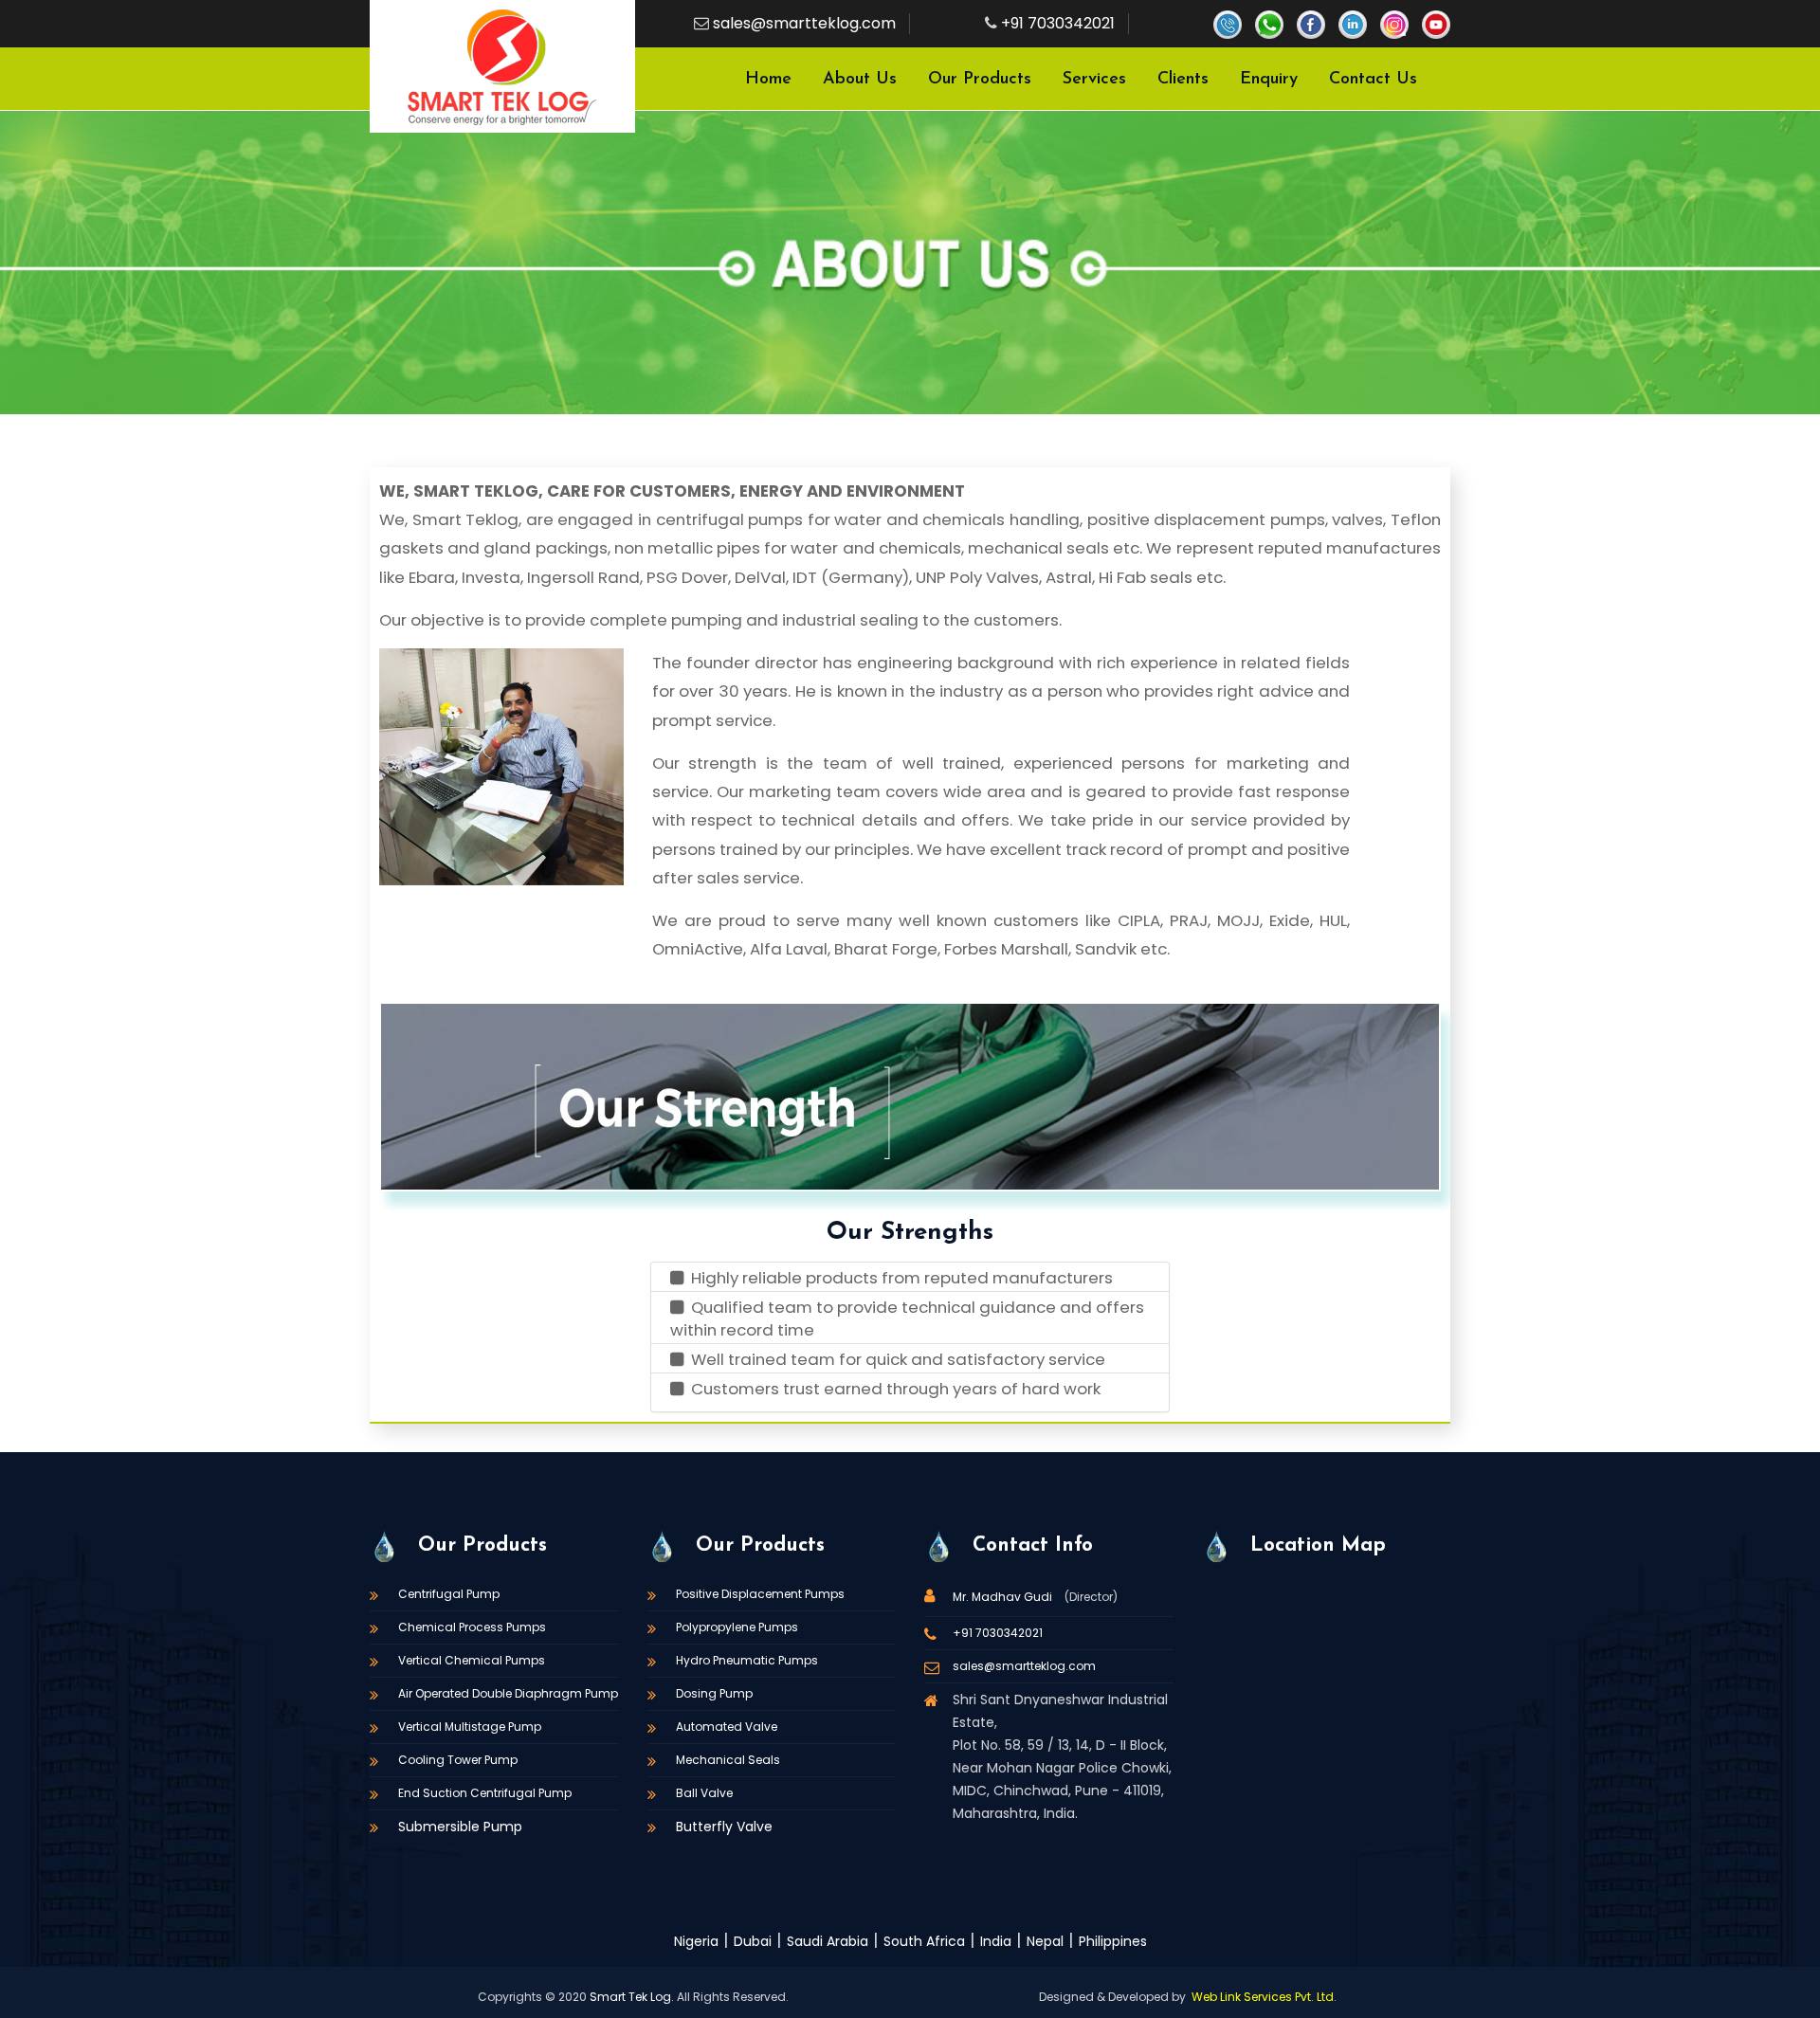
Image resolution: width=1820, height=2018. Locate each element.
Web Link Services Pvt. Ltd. (1264, 1997)
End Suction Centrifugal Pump (485, 1793)
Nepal (1045, 1941)
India (996, 1941)
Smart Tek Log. (632, 1997)
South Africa (924, 1941)
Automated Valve (727, 1727)
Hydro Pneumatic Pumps (747, 1660)
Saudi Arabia (828, 1941)
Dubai (753, 1941)
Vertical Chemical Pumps (472, 1660)
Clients (1183, 80)
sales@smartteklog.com (804, 23)
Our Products (980, 80)
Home (768, 80)
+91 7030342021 (1058, 23)
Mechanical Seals (728, 1760)
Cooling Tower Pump (458, 1760)
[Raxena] (502, 66)
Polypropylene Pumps (737, 1627)
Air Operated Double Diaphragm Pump (508, 1693)
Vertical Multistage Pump (470, 1727)
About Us (860, 80)
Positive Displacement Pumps (760, 1594)
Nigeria (696, 1941)
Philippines (1113, 1941)
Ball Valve (704, 1793)
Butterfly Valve (724, 1827)
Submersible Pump (460, 1827)
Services (1094, 80)
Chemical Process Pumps (472, 1627)
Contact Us (1373, 80)
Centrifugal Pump (449, 1594)
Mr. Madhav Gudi (1004, 1597)
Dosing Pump (714, 1693)
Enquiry (1269, 80)
